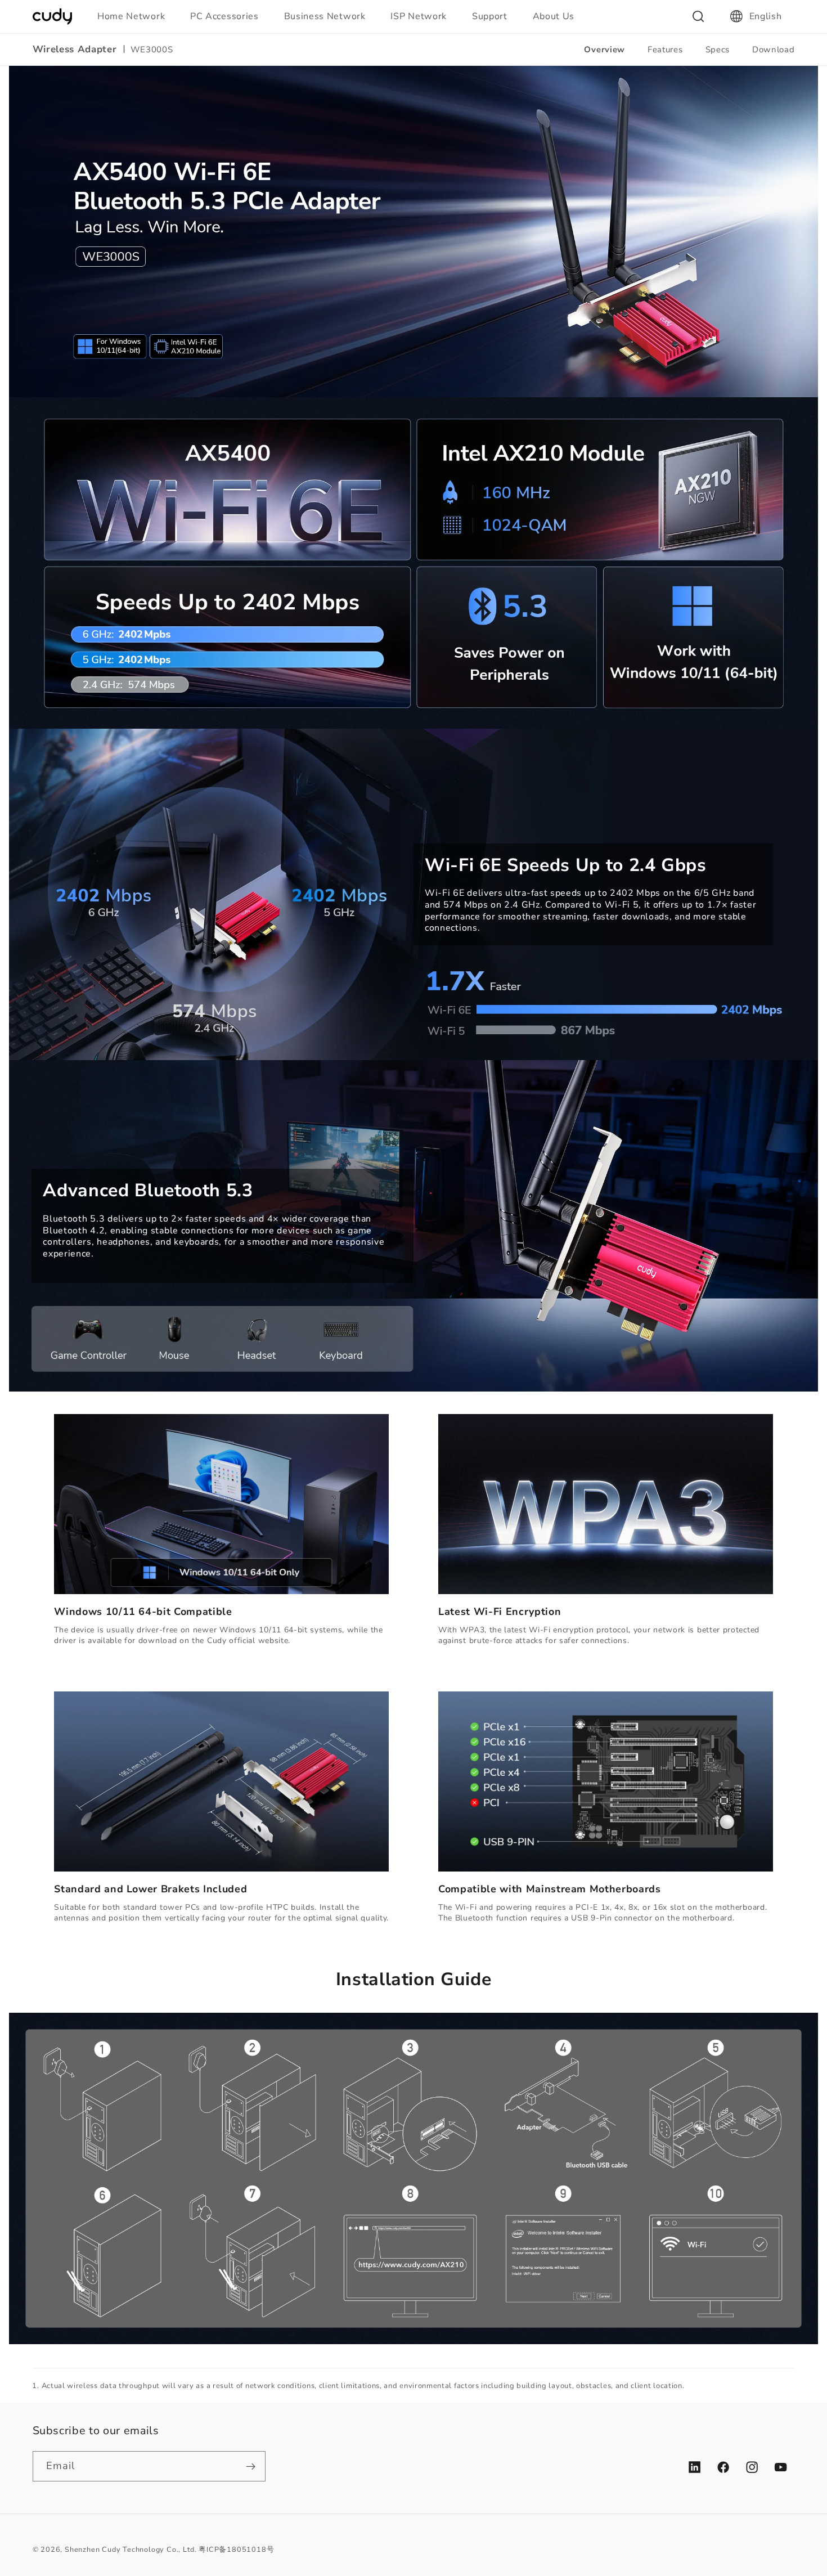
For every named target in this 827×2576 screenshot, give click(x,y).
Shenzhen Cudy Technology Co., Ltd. (131, 2549)
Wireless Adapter (75, 50)
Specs (718, 50)
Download (774, 50)
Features (665, 50)
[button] (136, 16)
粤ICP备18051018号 (236, 2549)
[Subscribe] (251, 2466)
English (766, 16)
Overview (604, 50)
